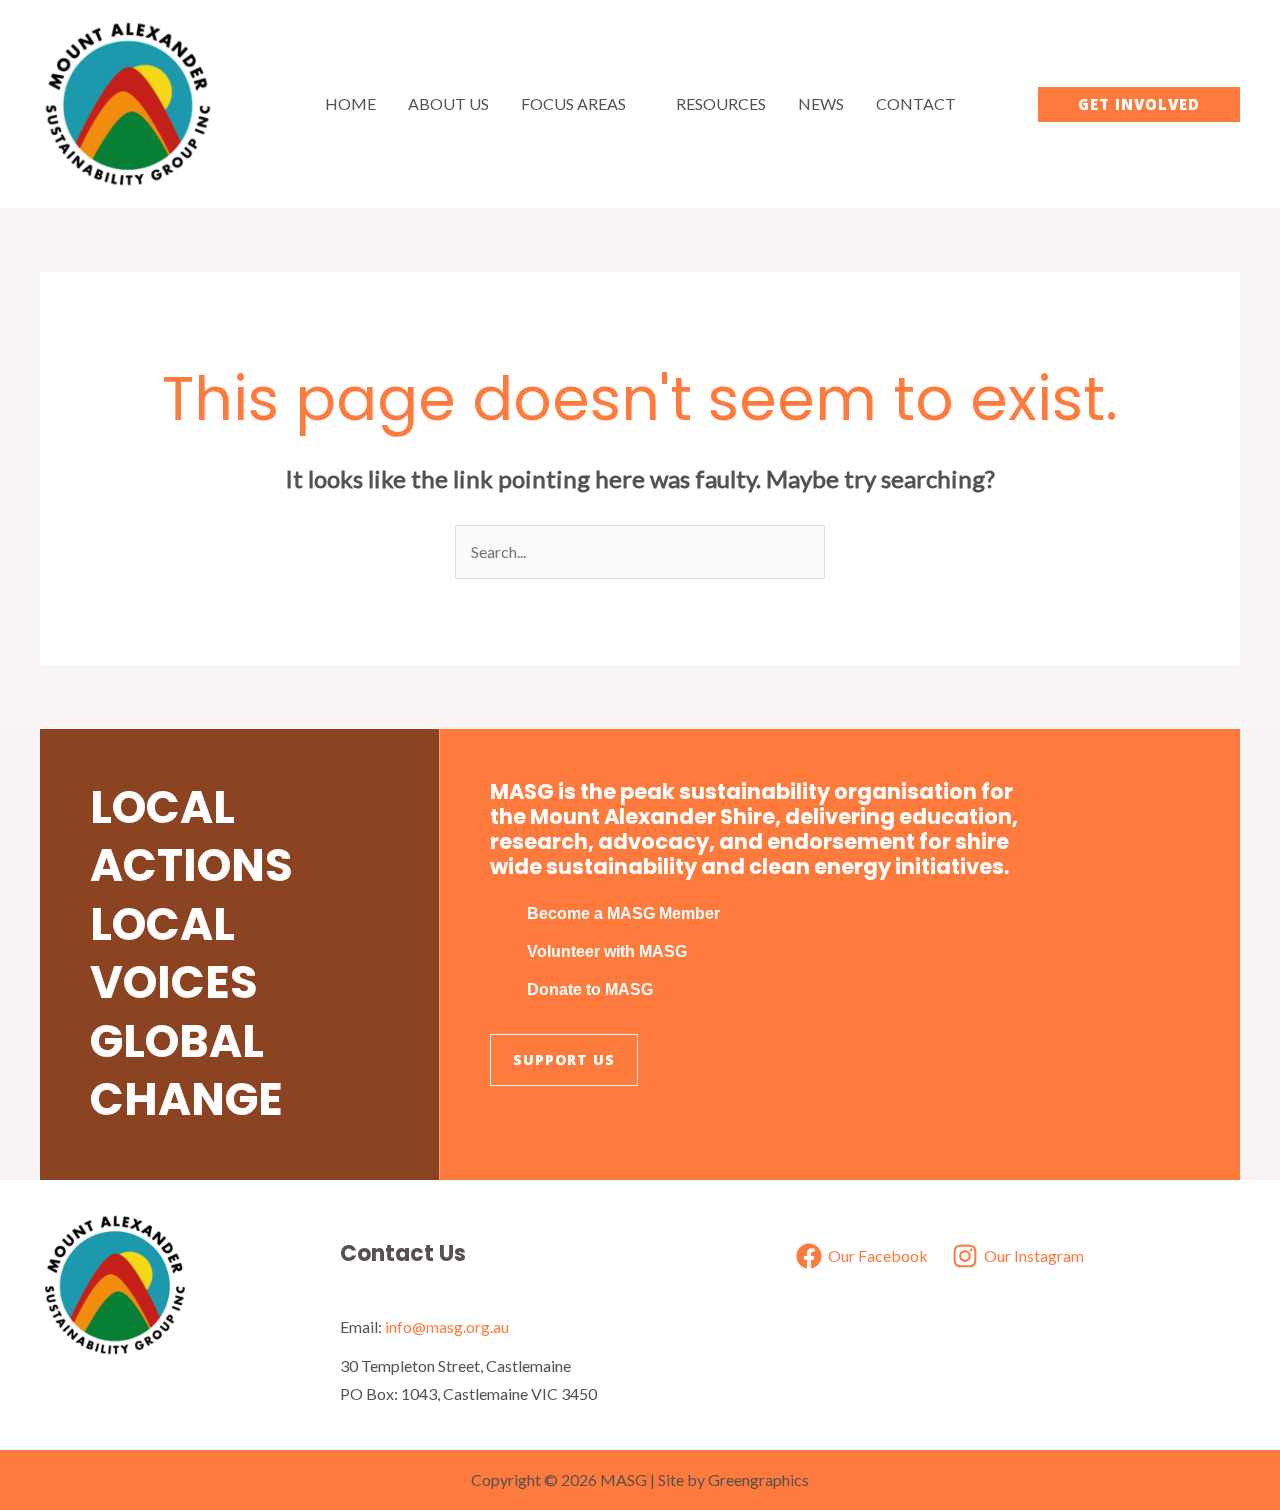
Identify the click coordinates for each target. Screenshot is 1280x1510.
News (821, 103)
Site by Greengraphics (733, 1479)
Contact (916, 103)
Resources (721, 103)
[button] (1139, 104)
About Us (448, 103)
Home (350, 103)
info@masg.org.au (447, 1326)
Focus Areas (573, 103)
